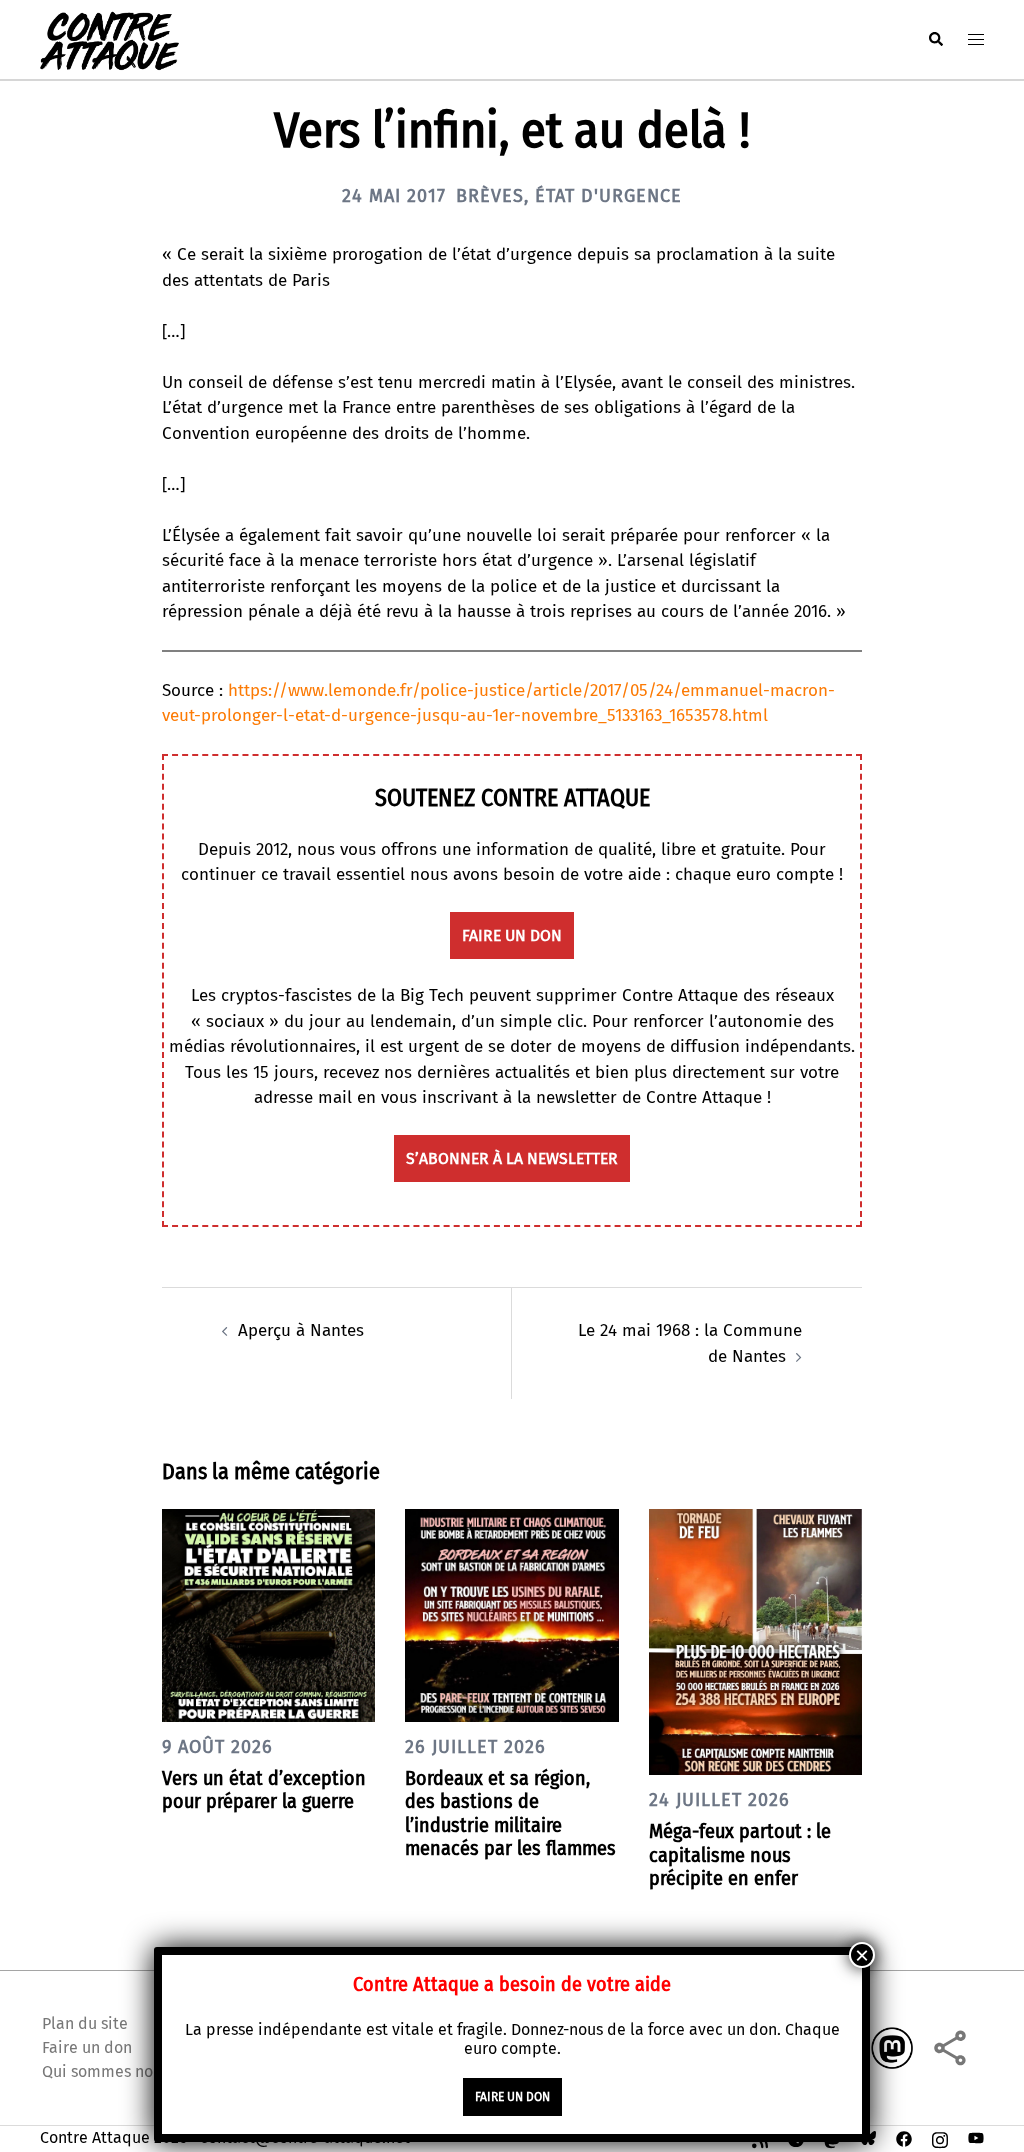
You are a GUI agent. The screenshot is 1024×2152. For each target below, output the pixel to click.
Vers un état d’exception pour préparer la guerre (264, 1789)
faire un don (512, 935)
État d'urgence (608, 196)
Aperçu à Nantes (301, 1330)
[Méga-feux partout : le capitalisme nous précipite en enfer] (755, 1641)
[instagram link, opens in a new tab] (940, 2137)
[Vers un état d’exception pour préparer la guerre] (268, 1614)
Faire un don (87, 2047)
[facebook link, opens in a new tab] (904, 2137)
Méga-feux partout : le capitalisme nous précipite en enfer (740, 1854)
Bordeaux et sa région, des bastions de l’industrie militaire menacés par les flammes (510, 1813)
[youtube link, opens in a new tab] (976, 2137)
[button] (935, 39)
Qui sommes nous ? (111, 2071)
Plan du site (85, 2023)
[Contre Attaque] (109, 38)
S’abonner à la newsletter (512, 1158)
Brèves (490, 196)
